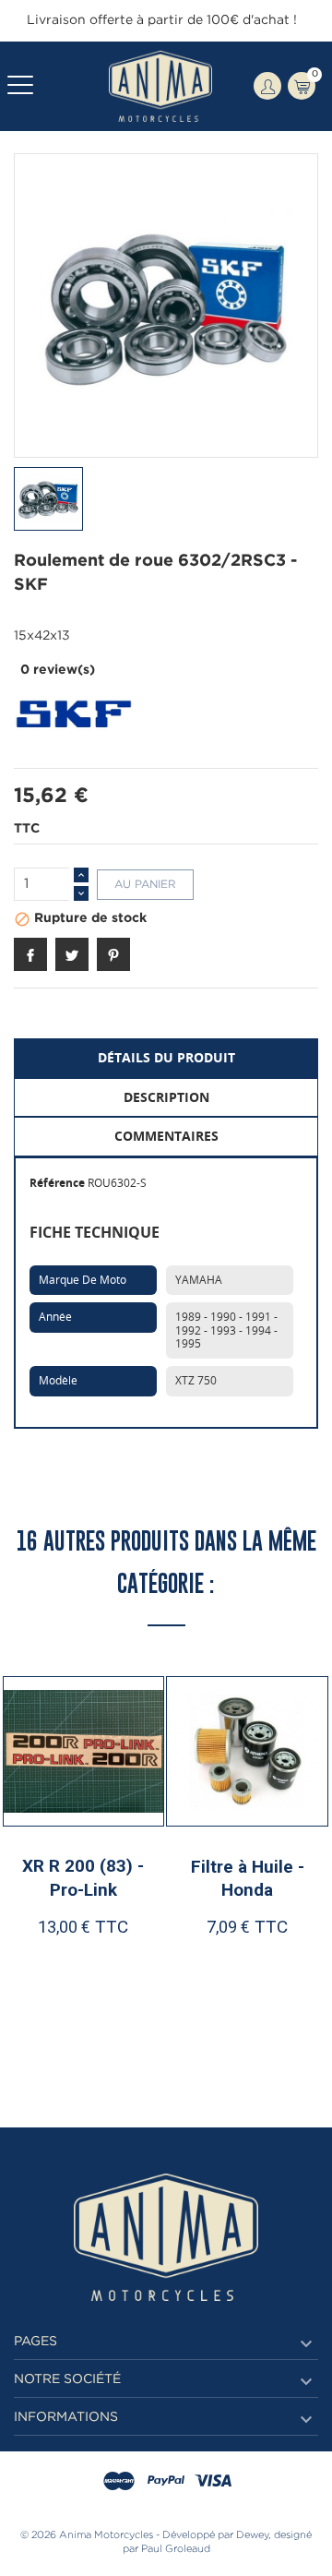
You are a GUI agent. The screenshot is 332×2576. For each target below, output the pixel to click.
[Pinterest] (113, 954)
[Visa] (213, 2482)
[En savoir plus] (127, 2009)
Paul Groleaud (176, 2549)
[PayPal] (166, 2482)
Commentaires (166, 1136)
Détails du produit (166, 1057)
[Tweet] (72, 954)
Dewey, (254, 2535)
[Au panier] (46, 2009)
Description (166, 1097)
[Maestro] (119, 2482)
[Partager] (30, 954)
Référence (57, 1183)
